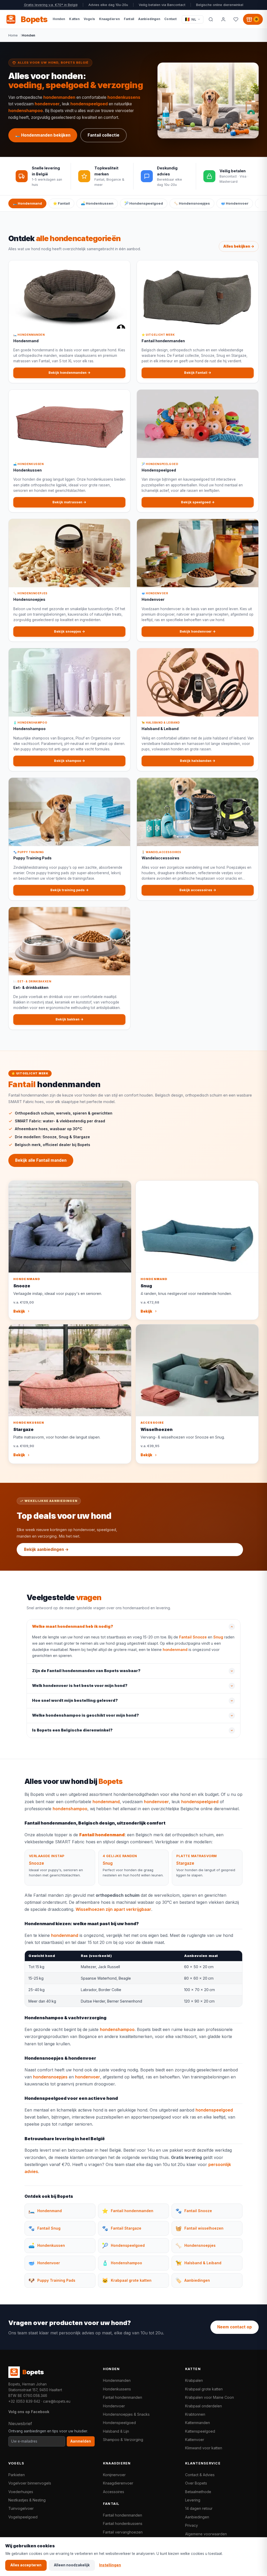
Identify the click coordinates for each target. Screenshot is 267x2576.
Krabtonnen (195, 2414)
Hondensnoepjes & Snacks (126, 2414)
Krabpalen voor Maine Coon (210, 2397)
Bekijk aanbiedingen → (46, 1549)
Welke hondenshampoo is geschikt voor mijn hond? (86, 1715)
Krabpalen (194, 2380)
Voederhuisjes (21, 2492)
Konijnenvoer (114, 2475)
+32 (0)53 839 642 (24, 2401)
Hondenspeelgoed (119, 2423)
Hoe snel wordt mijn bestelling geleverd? (75, 1700)
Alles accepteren (26, 2565)
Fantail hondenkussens (123, 2523)
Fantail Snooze (193, 1637)
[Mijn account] (223, 19)
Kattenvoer (195, 2440)
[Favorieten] (236, 19)
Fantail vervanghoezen (123, 2532)
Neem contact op (235, 2327)
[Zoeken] (211, 19)
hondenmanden (59, 97)
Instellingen (110, 2565)
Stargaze (185, 1863)
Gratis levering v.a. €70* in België (51, 5)
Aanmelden (81, 2441)
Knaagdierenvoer (118, 2483)
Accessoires (114, 2492)
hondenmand (175, 1650)
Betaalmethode (198, 2492)
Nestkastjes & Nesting (27, 2500)
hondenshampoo (26, 111)
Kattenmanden (198, 2423)
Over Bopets (196, 2483)
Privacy (192, 2525)
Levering (193, 2500)
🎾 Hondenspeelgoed (144, 203)
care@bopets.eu (57, 2401)
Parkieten (17, 2475)
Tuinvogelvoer (21, 2508)
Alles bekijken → (239, 246)
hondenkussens (124, 97)
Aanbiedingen (197, 2517)
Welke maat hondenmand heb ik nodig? (73, 1626)
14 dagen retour (199, 2508)
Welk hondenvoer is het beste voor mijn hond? (80, 1686)
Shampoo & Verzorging (123, 2440)
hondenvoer (47, 104)
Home (13, 35)
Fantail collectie (104, 135)
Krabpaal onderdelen (204, 2406)
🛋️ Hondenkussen (97, 203)
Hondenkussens (117, 2389)
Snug (218, 1637)
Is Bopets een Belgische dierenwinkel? (72, 1730)
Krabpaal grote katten (204, 2389)
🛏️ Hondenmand (27, 203)
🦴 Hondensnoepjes (192, 203)
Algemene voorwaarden (206, 2534)
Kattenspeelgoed (200, 2431)
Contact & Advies (200, 2475)
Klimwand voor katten (204, 2448)
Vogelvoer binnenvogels (30, 2483)
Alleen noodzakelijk (72, 2565)
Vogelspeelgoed (23, 2517)
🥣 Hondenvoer (235, 203)
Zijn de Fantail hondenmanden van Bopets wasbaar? (86, 1671)
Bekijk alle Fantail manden (41, 1160)
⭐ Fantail (61, 203)
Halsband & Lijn (116, 2431)
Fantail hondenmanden (123, 2397)
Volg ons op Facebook (29, 2412)
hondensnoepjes (50, 2077)
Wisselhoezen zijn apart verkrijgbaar (113, 1909)
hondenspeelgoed (89, 104)
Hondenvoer (114, 2406)
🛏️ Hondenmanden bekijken (43, 135)
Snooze (37, 1863)
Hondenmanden (117, 2380)
